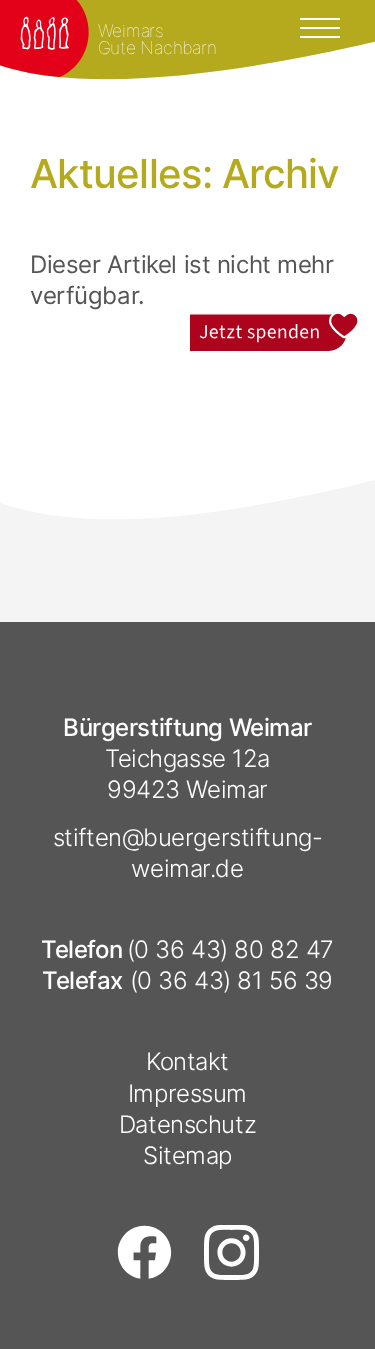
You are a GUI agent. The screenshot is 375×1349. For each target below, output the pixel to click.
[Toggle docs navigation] (320, 26)
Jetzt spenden (275, 326)
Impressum (187, 1093)
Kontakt (187, 1061)
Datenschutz (187, 1124)
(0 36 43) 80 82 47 (230, 949)
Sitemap (187, 1155)
